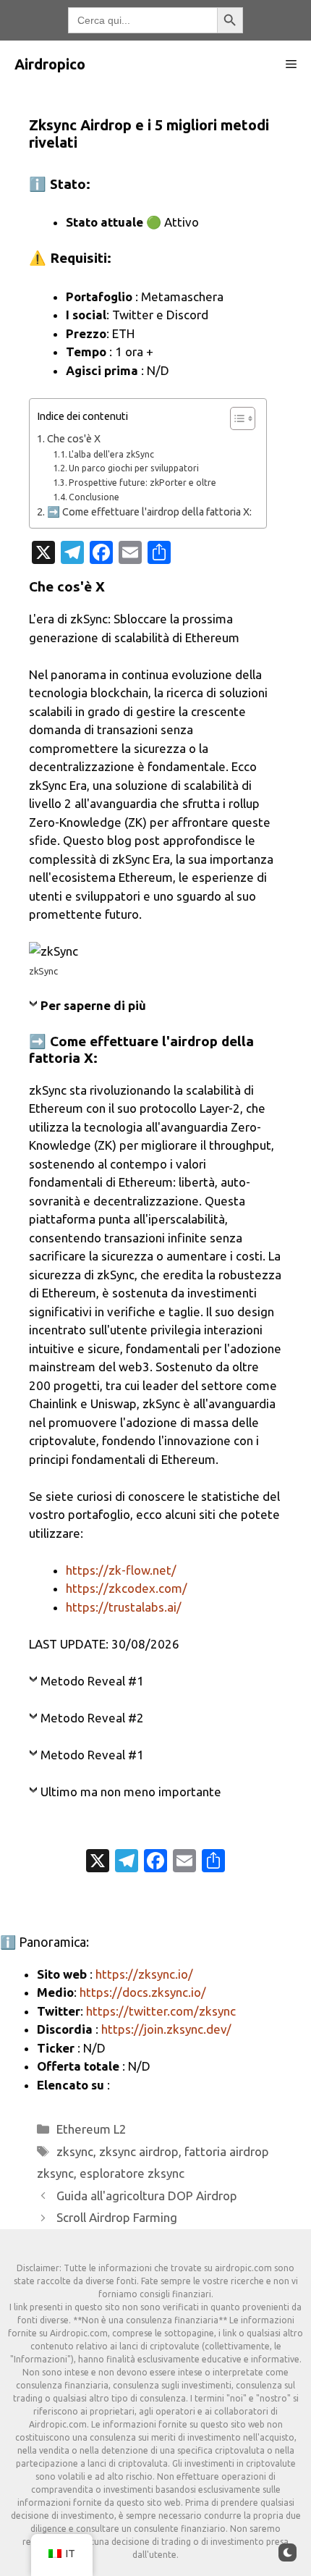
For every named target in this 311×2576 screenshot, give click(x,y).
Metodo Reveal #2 (92, 1718)
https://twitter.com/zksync (161, 2011)
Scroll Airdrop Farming (117, 2217)
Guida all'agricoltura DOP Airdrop (147, 2196)
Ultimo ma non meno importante (131, 1792)
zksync (75, 2151)
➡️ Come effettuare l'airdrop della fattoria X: (149, 512)
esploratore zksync (132, 2173)
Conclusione (94, 497)
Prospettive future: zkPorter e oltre (142, 483)
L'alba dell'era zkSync (111, 454)
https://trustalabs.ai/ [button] (124, 1607)
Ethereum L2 (91, 2129)
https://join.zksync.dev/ (166, 2029)
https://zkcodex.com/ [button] (127, 1588)
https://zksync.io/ (144, 1974)
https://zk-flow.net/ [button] (121, 1570)
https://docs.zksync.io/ (143, 1992)
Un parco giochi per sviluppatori (134, 468)
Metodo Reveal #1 (92, 1681)
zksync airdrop (139, 2151)
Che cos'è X (74, 439)
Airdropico (50, 64)
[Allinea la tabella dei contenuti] (235, 418)
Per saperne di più (93, 1005)
